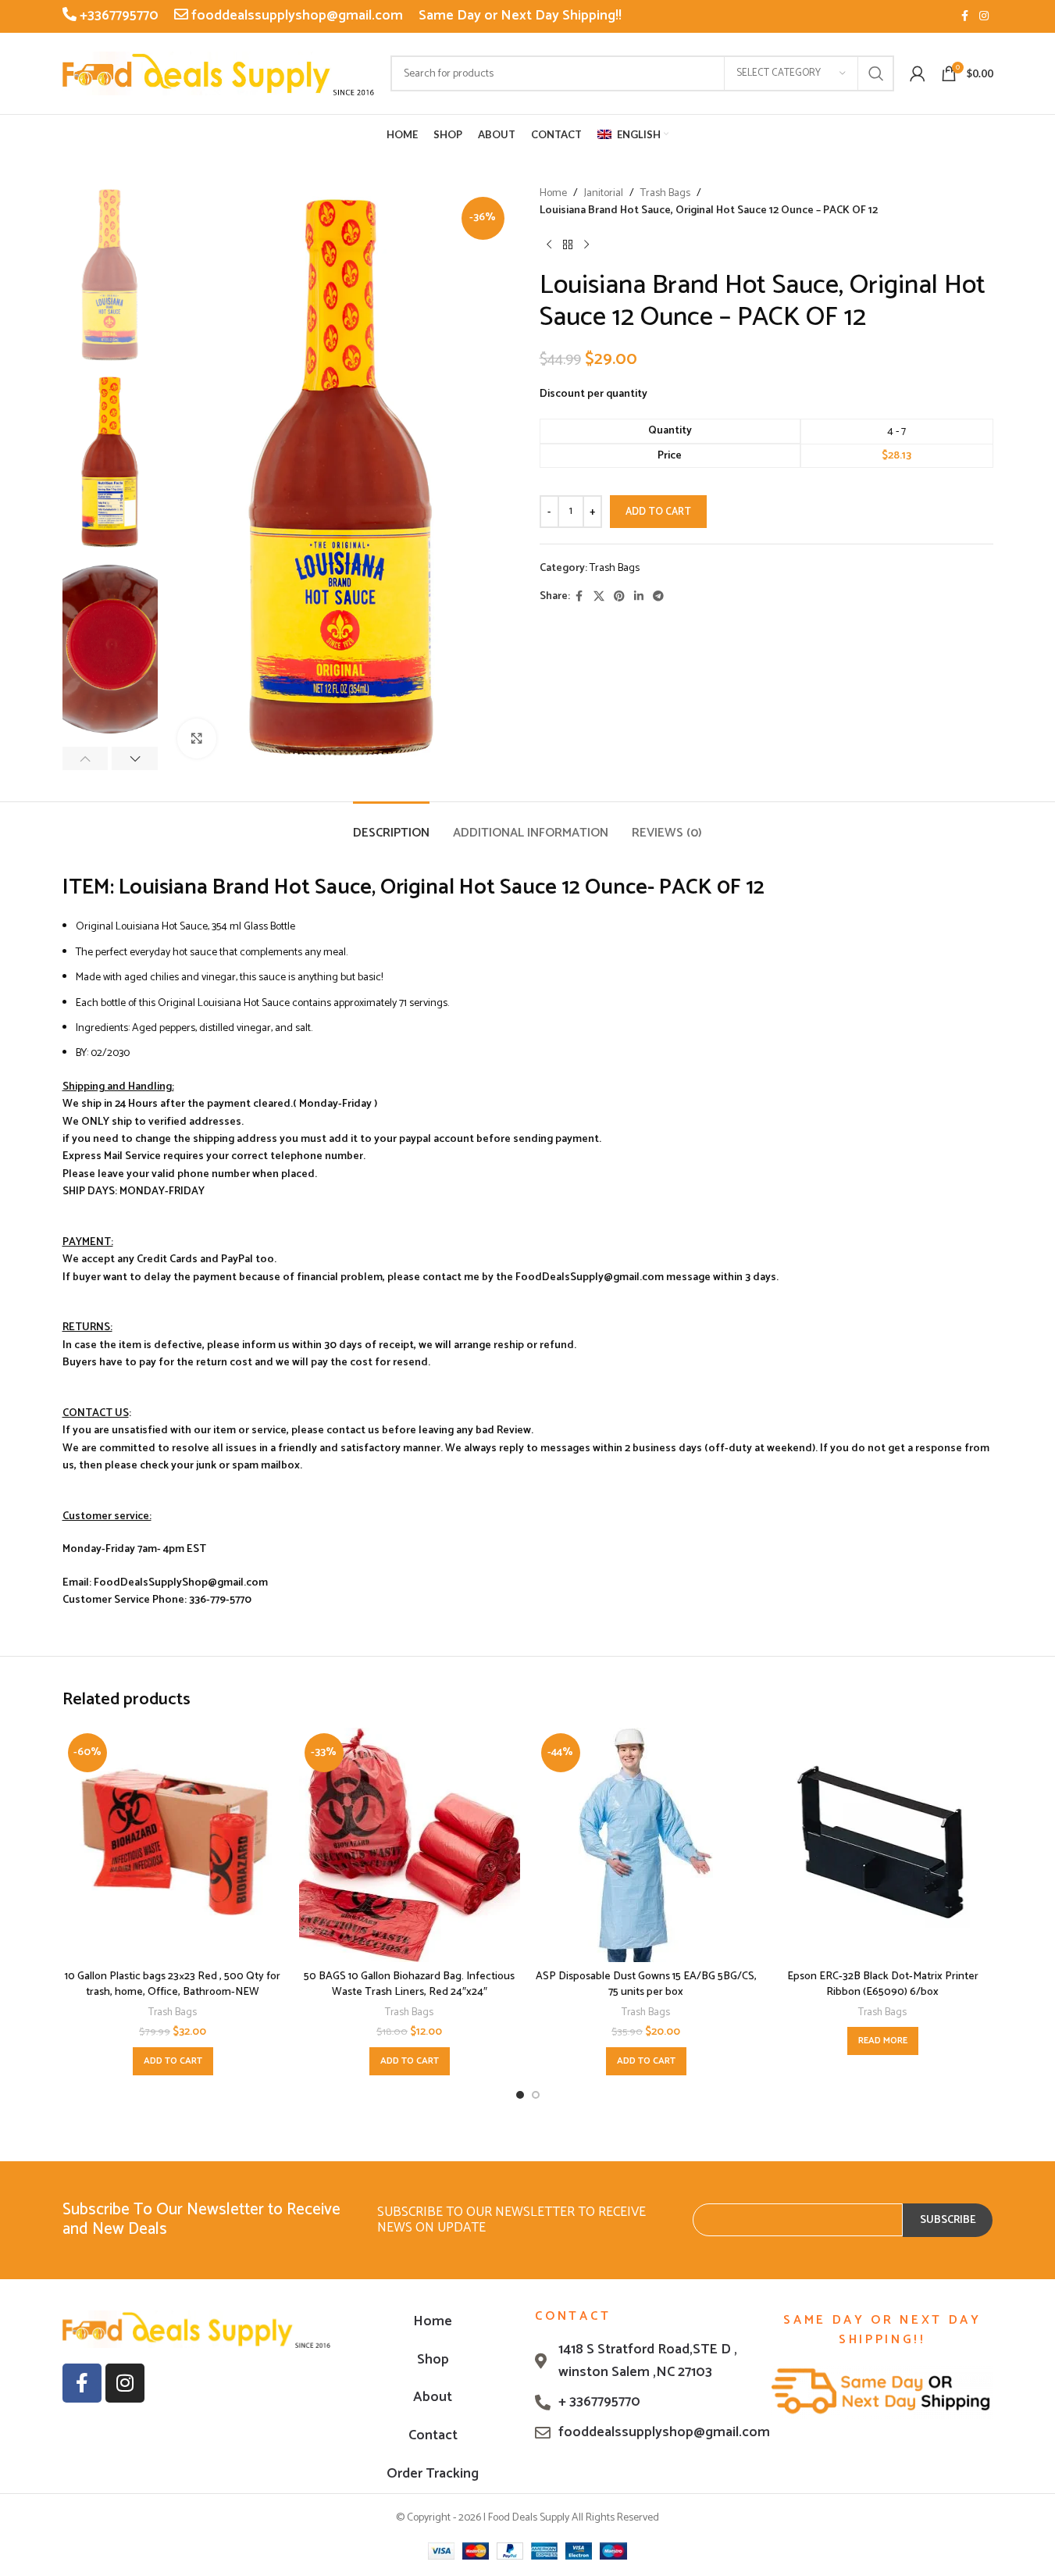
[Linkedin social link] (639, 597)
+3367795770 (118, 16)
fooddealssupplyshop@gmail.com (296, 16)
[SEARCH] (876, 73)
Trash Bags (665, 194)
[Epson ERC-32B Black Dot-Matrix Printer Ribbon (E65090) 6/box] (883, 1845)
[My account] (918, 73)
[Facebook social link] (965, 17)
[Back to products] (568, 245)
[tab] (391, 825)
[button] (86, 758)
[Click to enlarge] (197, 738)
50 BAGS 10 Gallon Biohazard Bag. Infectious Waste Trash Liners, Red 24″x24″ (409, 1984)
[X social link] (599, 597)
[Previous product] (549, 245)
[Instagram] (125, 2383)
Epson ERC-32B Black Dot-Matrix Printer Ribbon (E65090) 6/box (883, 1984)
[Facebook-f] (82, 2383)
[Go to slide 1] (520, 2095)
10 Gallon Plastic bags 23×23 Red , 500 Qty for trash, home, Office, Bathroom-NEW (173, 1984)
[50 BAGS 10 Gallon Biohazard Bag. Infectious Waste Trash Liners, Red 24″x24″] (410, 1845)
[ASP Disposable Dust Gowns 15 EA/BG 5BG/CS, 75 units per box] (646, 1845)
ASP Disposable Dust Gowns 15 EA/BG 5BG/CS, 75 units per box (646, 1984)
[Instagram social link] (984, 17)
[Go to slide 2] (536, 2095)
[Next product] (586, 245)
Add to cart (658, 512)
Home (553, 194)
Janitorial (604, 194)
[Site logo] (219, 73)
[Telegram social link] (658, 597)
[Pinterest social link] (619, 597)
